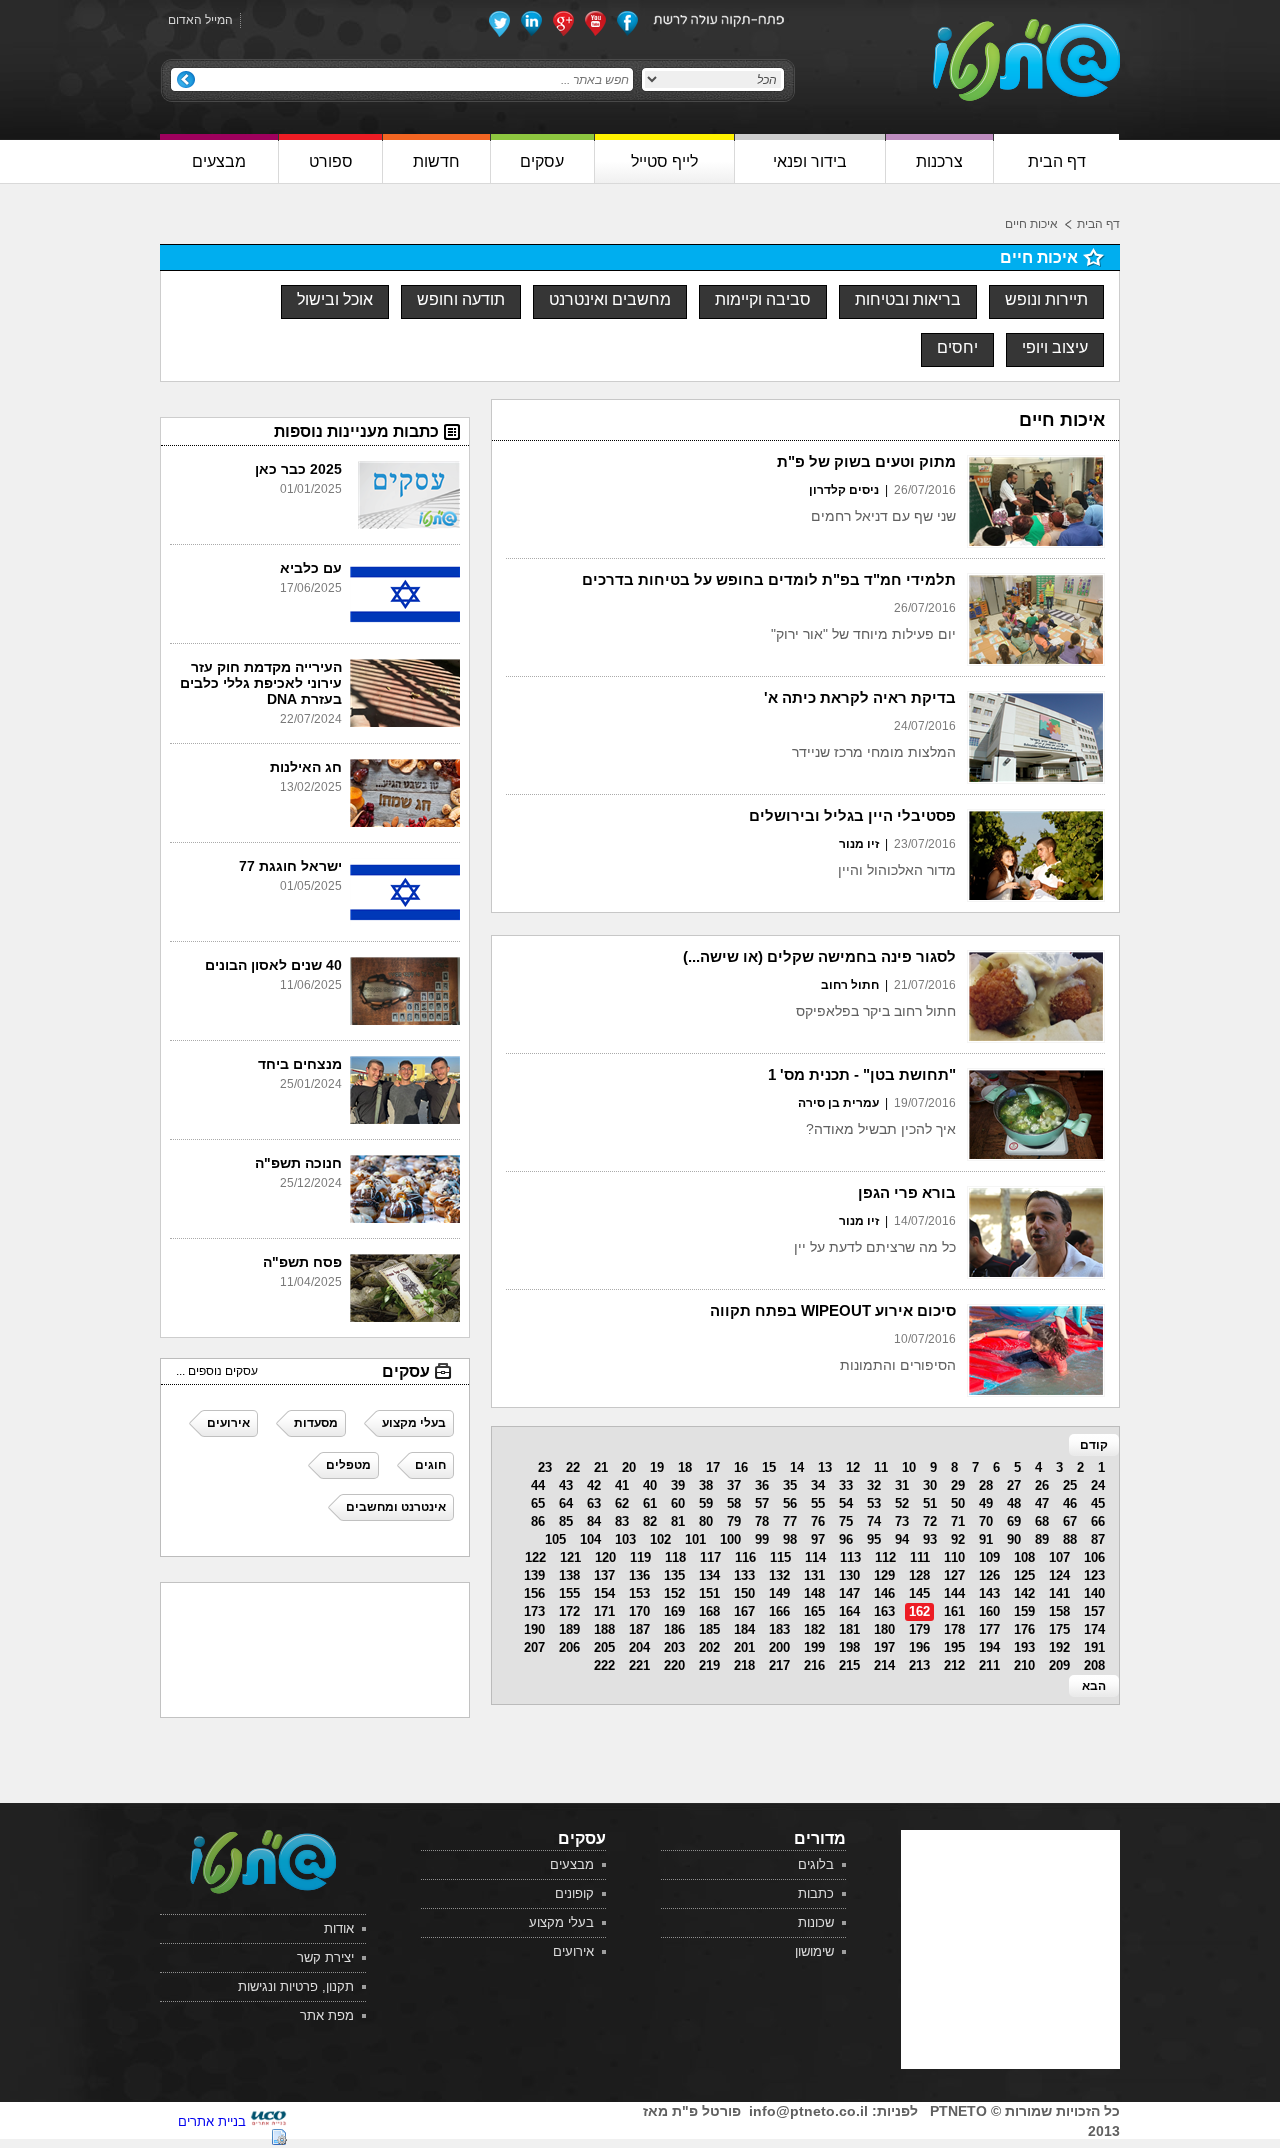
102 (660, 1539)
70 (986, 1521)
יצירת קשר (325, 1957)
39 (678, 1485)
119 (640, 1557)
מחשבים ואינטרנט (610, 299)
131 (814, 1575)
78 (762, 1521)
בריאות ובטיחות (908, 299)
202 (709, 1647)
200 (779, 1647)
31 (902, 1485)
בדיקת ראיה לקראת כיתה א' (860, 697)
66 (1098, 1521)
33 (846, 1485)
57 (762, 1503)
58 (734, 1503)
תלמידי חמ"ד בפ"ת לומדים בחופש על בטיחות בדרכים (769, 579)
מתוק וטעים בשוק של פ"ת (866, 461)
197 (884, 1647)
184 (744, 1629)
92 (958, 1539)
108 (1024, 1557)
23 (545, 1467)
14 (797, 1467)
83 (622, 1521)
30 (930, 1485)
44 (538, 1485)
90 (1014, 1539)
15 (769, 1467)
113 (850, 1557)
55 (818, 1503)
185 (709, 1629)
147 (849, 1593)
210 (1024, 1665)
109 (989, 1557)
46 (1070, 1503)
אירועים (573, 1951)
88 (1070, 1539)
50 (958, 1503)
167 (744, 1611)
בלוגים (816, 1864)
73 (902, 1521)
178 (954, 1629)
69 (1014, 1521)
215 (849, 1665)
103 (625, 1539)
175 (1059, 1629)
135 (674, 1575)
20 (629, 1467)
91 (986, 1539)
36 (762, 1485)
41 (622, 1485)
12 (853, 1467)
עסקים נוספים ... (217, 1371)
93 (930, 1539)
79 (734, 1521)
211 (989, 1665)
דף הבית (1098, 224)
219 (709, 1665)
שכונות (816, 1922)
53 (874, 1503)
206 (569, 1647)
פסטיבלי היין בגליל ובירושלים (852, 815)
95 (874, 1539)
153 (639, 1593)
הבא (1094, 1686)
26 (1042, 1485)
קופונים (574, 1893)
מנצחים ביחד (300, 1064)
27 (1014, 1485)
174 (1094, 1629)
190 (534, 1629)
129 (884, 1575)
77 (790, 1521)
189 (569, 1629)
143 (989, 1593)
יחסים (957, 347)
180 (884, 1629)
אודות (339, 1928)
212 (954, 1665)
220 (674, 1665)
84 (594, 1521)
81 (678, 1521)
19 (657, 1467)
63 (594, 1503)
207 (534, 1647)
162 (919, 1611)
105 (555, 1539)
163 (884, 1611)
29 (958, 1485)
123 (1094, 1575)
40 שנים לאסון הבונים (273, 965)
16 (741, 1467)
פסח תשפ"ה (302, 1262)
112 (885, 1557)
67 (1070, 1521)
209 (1059, 1665)
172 (569, 1611)
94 (902, 1539)
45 (1098, 1503)
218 (744, 1665)
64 (566, 1503)
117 (710, 1557)
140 (1094, 1593)
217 (779, 1665)
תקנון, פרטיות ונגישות (296, 1986)
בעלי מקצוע (561, 1922)
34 (818, 1485)
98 (790, 1539)
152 (674, 1593)
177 (989, 1629)
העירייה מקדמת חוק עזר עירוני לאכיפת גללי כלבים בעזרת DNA (261, 683)
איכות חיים (1031, 224)
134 (709, 1575)
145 (919, 1593)
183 (779, 1629)
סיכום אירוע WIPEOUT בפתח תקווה (833, 1310)
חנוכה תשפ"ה (298, 1163)
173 (534, 1611)
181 (849, 1629)
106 (1094, 1557)
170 (639, 1611)
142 (1024, 1593)
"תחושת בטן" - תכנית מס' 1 (862, 1074)
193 (1024, 1647)
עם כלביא (311, 568)
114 (815, 1557)
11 (881, 1467)
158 (1059, 1611)
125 (1024, 1575)
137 (604, 1575)
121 (570, 1557)
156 (534, 1593)
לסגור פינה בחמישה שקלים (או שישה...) (819, 956)
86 (538, 1521)
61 (650, 1503)
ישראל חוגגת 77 (290, 866)
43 (566, 1485)
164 (849, 1611)
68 (1042, 1521)
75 (846, 1521)
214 (884, 1665)
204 (639, 1647)
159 (1024, 1611)
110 (954, 1557)
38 (706, 1485)
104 (590, 1539)
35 (790, 1485)
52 (902, 1503)
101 (695, 1539)
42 (594, 1485)
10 (909, 1467)
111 (920, 1557)
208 (1094, 1665)
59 (706, 1503)
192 (1059, 1647)
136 (639, 1575)
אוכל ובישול (335, 299)
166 (779, 1611)
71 (958, 1521)
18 (685, 1467)
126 (989, 1575)
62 (622, 1503)
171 (604, 1611)
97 (818, 1539)
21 (601, 1467)
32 (874, 1485)
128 (919, 1575)
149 (779, 1593)
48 (1014, 1503)
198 (849, 1647)
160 (989, 1611)
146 (884, 1593)
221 (639, 1665)
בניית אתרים (212, 2121)
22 (573, 1467)
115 (780, 1557)
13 (825, 1467)
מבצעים (572, 1864)
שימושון (814, 1951)
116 (745, 1557)
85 (566, 1521)
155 (569, 1593)
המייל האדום (200, 20)
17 (713, 1467)
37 (734, 1485)
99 (762, 1539)
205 (604, 1647)
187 (639, 1629)
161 (954, 1611)
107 (1059, 1557)
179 (919, 1629)
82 (650, 1521)
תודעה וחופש (461, 299)
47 (1042, 1503)
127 (954, 1575)
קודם (1094, 1445)
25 (1070, 1485)
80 (706, 1521)
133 (744, 1575)
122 (535, 1557)
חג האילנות (306, 767)
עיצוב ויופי (1055, 347)
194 (989, 1647)
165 (814, 1611)
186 (674, 1629)
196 (919, 1647)
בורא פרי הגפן (907, 1192)
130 (849, 1575)
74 (874, 1521)
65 (538, 1503)
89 (1042, 1539)
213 (919, 1665)
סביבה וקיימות (763, 299)
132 (779, 1575)
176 (1024, 1629)
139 (534, 1575)
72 (930, 1521)
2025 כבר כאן (298, 469)
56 (790, 1503)
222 (604, 1665)
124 (1059, 1575)
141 (1059, 1593)
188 (604, 1629)
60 (678, 1503)
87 (1098, 1539)
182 (814, 1629)
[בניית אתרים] (268, 2121)
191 (1094, 1647)
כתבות (816, 1893)
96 (846, 1539)
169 (674, 1611)
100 (730, 1539)
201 (744, 1647)
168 (709, 1611)
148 (814, 1593)
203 (674, 1647)
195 (954, 1647)
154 (604, 1593)
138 (569, 1575)
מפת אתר (327, 2015)
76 (818, 1521)
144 (954, 1593)
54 (846, 1503)
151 (709, 1593)
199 (814, 1647)
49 (986, 1503)
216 (814, 1665)
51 (930, 1503)
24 (1098, 1485)
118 (675, 1557)
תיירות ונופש (1046, 299)
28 (986, 1485)
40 (650, 1485)
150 (744, 1593)
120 (605, 1557)
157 (1094, 1611)
